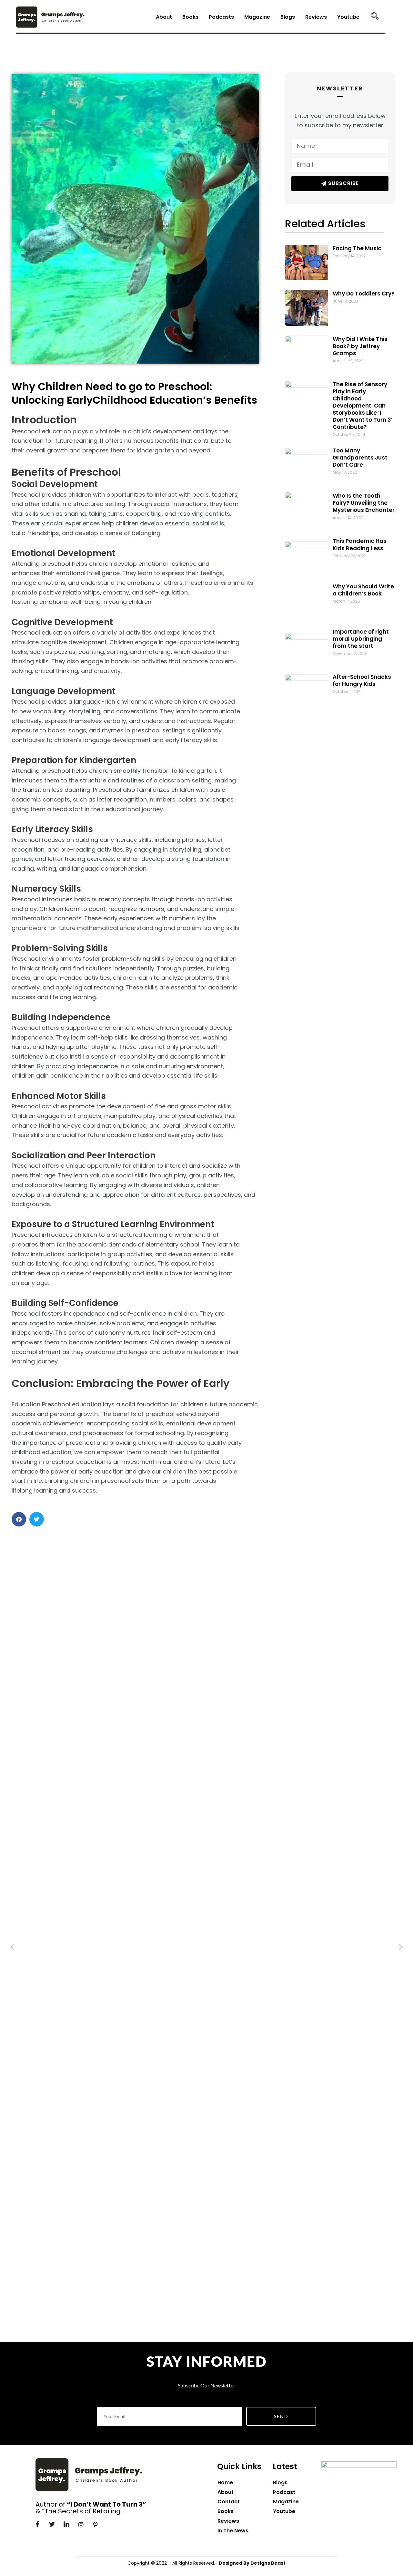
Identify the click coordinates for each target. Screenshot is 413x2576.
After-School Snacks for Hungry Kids (362, 680)
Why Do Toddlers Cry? (364, 294)
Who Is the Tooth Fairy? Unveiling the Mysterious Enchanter (364, 503)
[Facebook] (37, 2525)
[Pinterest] (96, 2525)
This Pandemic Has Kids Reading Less (360, 544)
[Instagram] (81, 2525)
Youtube (348, 17)
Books (190, 17)
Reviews (316, 17)
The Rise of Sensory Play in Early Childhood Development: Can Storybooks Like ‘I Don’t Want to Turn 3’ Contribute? (363, 406)
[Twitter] (52, 2525)
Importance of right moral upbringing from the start (361, 639)
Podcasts (221, 17)
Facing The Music (357, 248)
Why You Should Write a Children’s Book (363, 590)
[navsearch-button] (375, 17)
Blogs (288, 17)
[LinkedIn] (66, 2525)
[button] (19, 1519)
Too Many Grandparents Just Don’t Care (360, 458)
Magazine (257, 17)
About (164, 17)
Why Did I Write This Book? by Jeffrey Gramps (360, 346)
